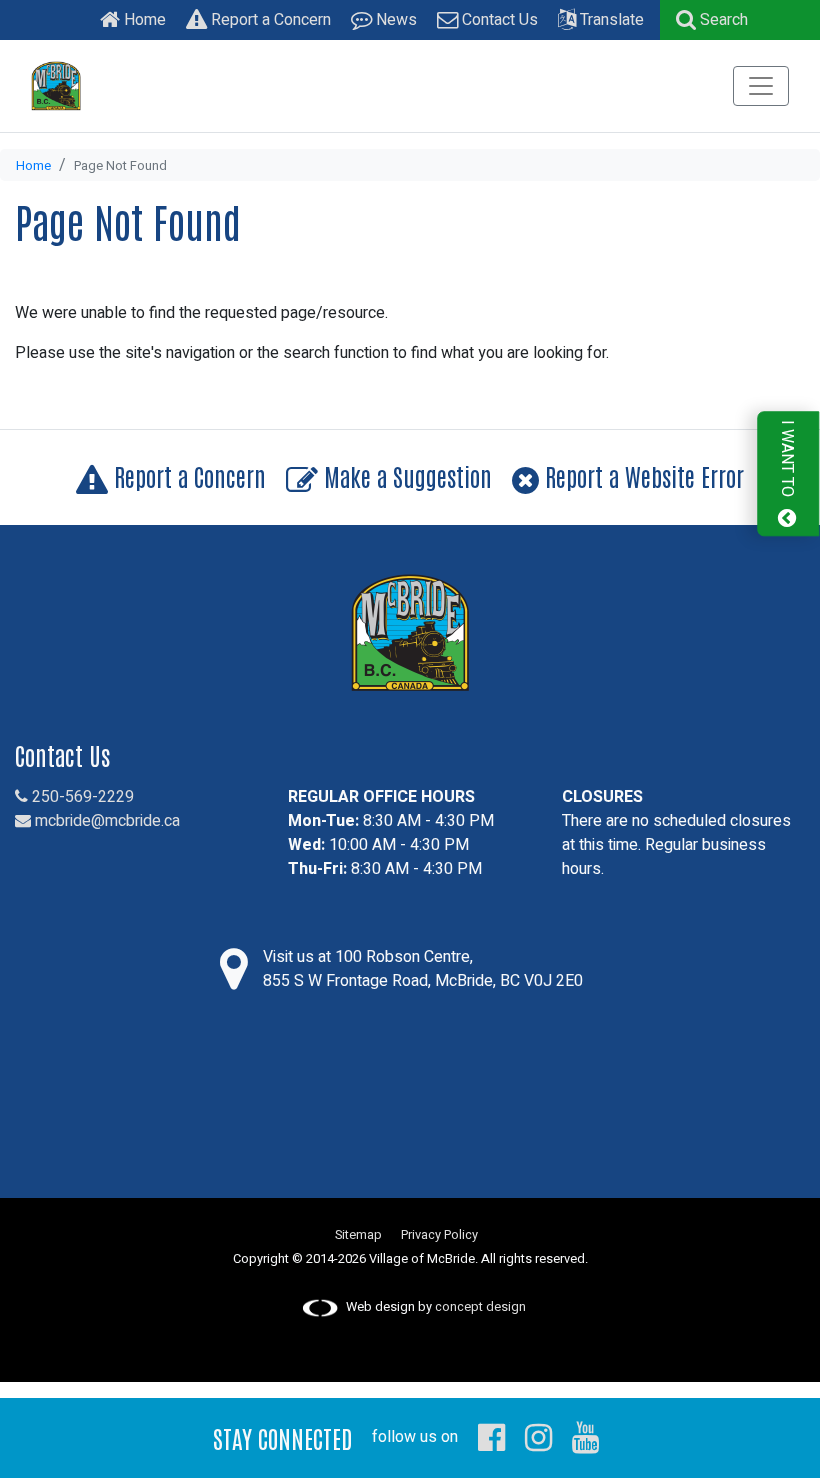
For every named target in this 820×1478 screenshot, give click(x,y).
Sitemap (358, 1235)
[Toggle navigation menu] (761, 86)
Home (143, 20)
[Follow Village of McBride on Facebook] (491, 1437)
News (394, 20)
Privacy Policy (439, 1235)
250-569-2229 (81, 797)
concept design (480, 1307)
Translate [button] (610, 20)
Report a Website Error (641, 475)
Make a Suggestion (405, 475)
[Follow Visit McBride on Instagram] (538, 1437)
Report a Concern (269, 20)
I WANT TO (787, 461)
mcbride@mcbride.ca (105, 821)
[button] (712, 20)
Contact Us (498, 20)
